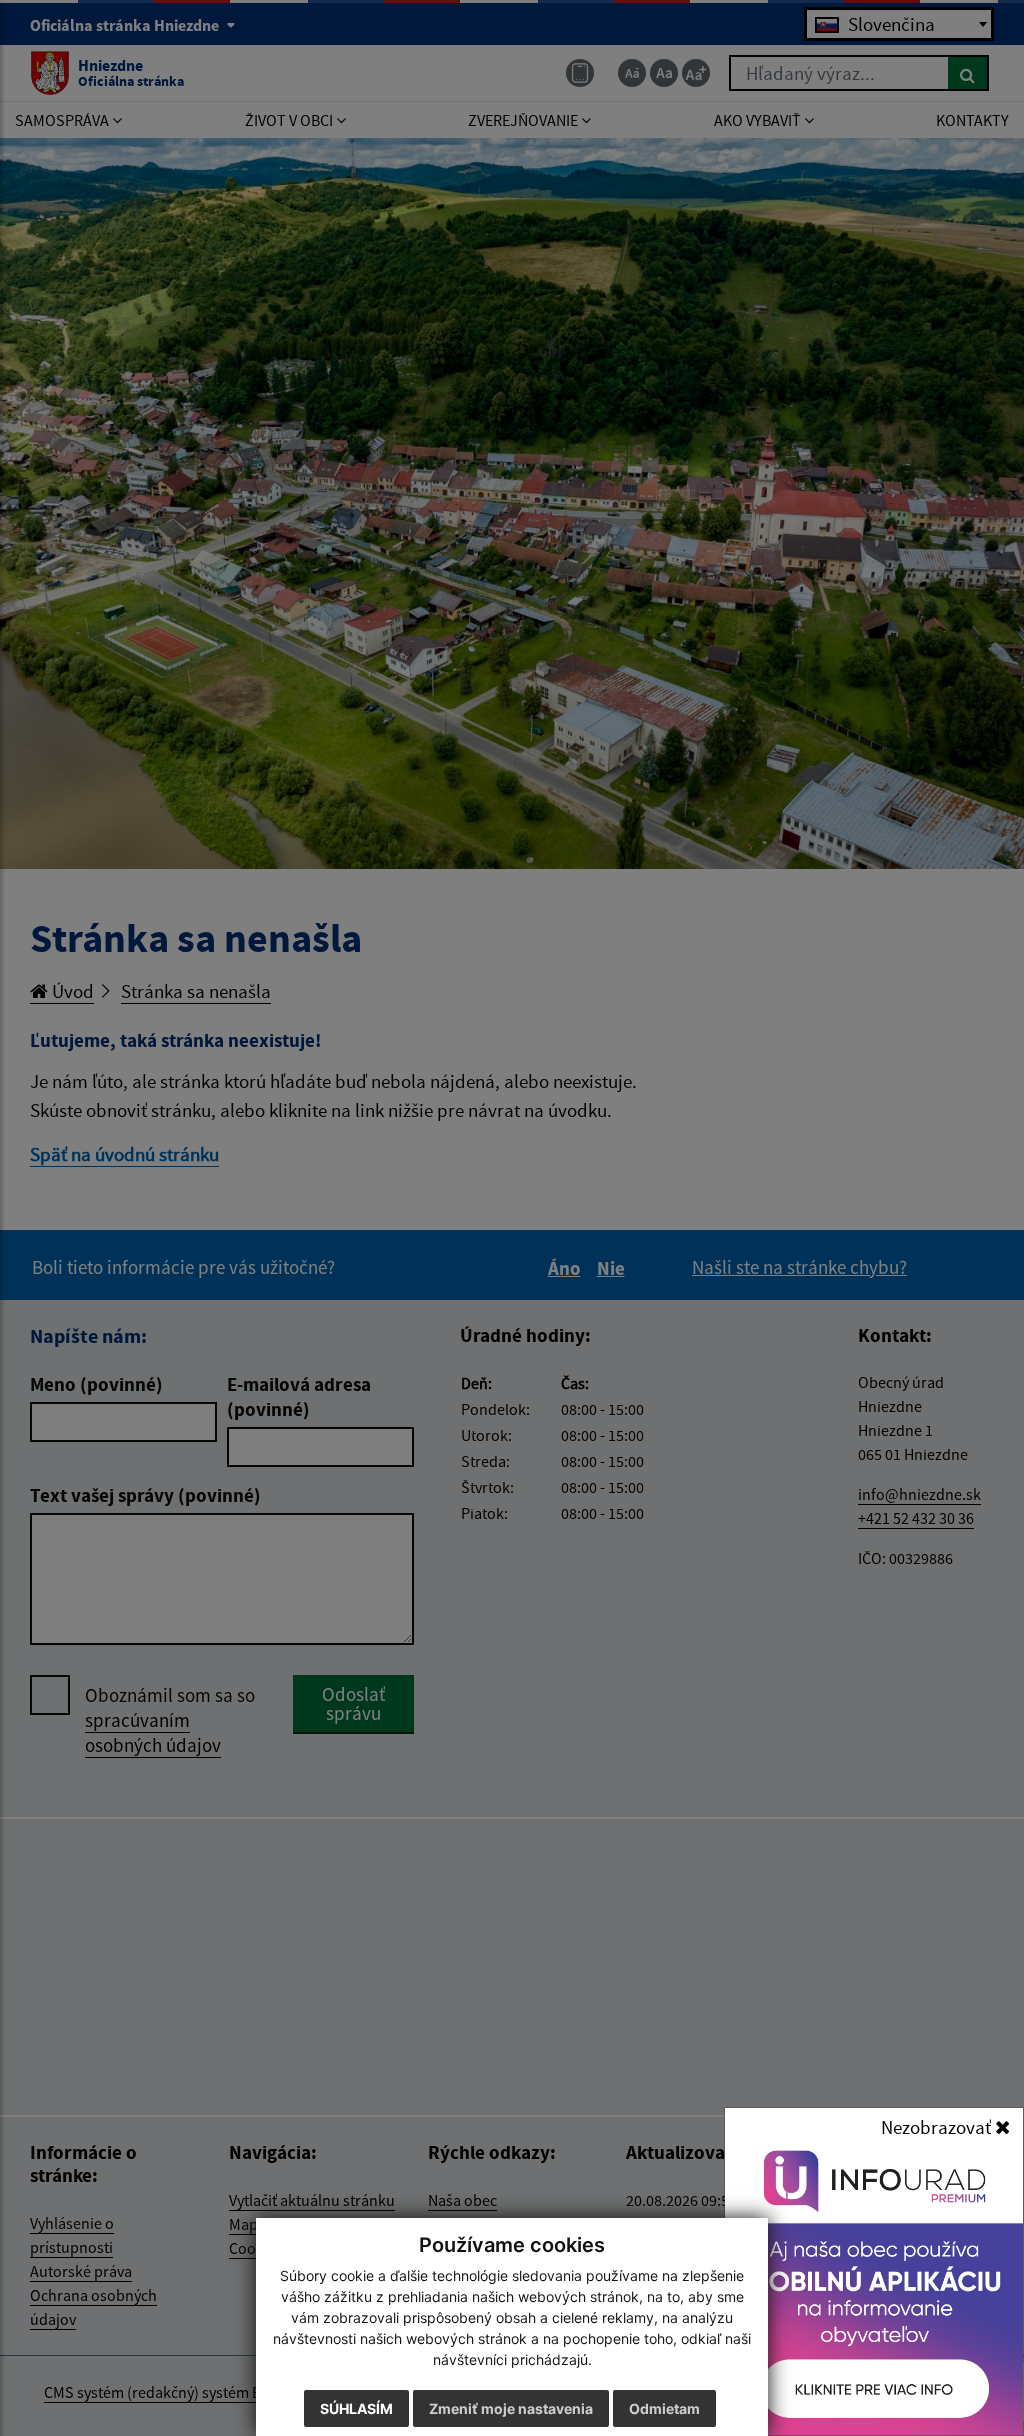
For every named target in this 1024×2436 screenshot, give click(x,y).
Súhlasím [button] (356, 2408)
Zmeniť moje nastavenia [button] (511, 2408)
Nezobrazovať (938, 2127)
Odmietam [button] (664, 2408)
